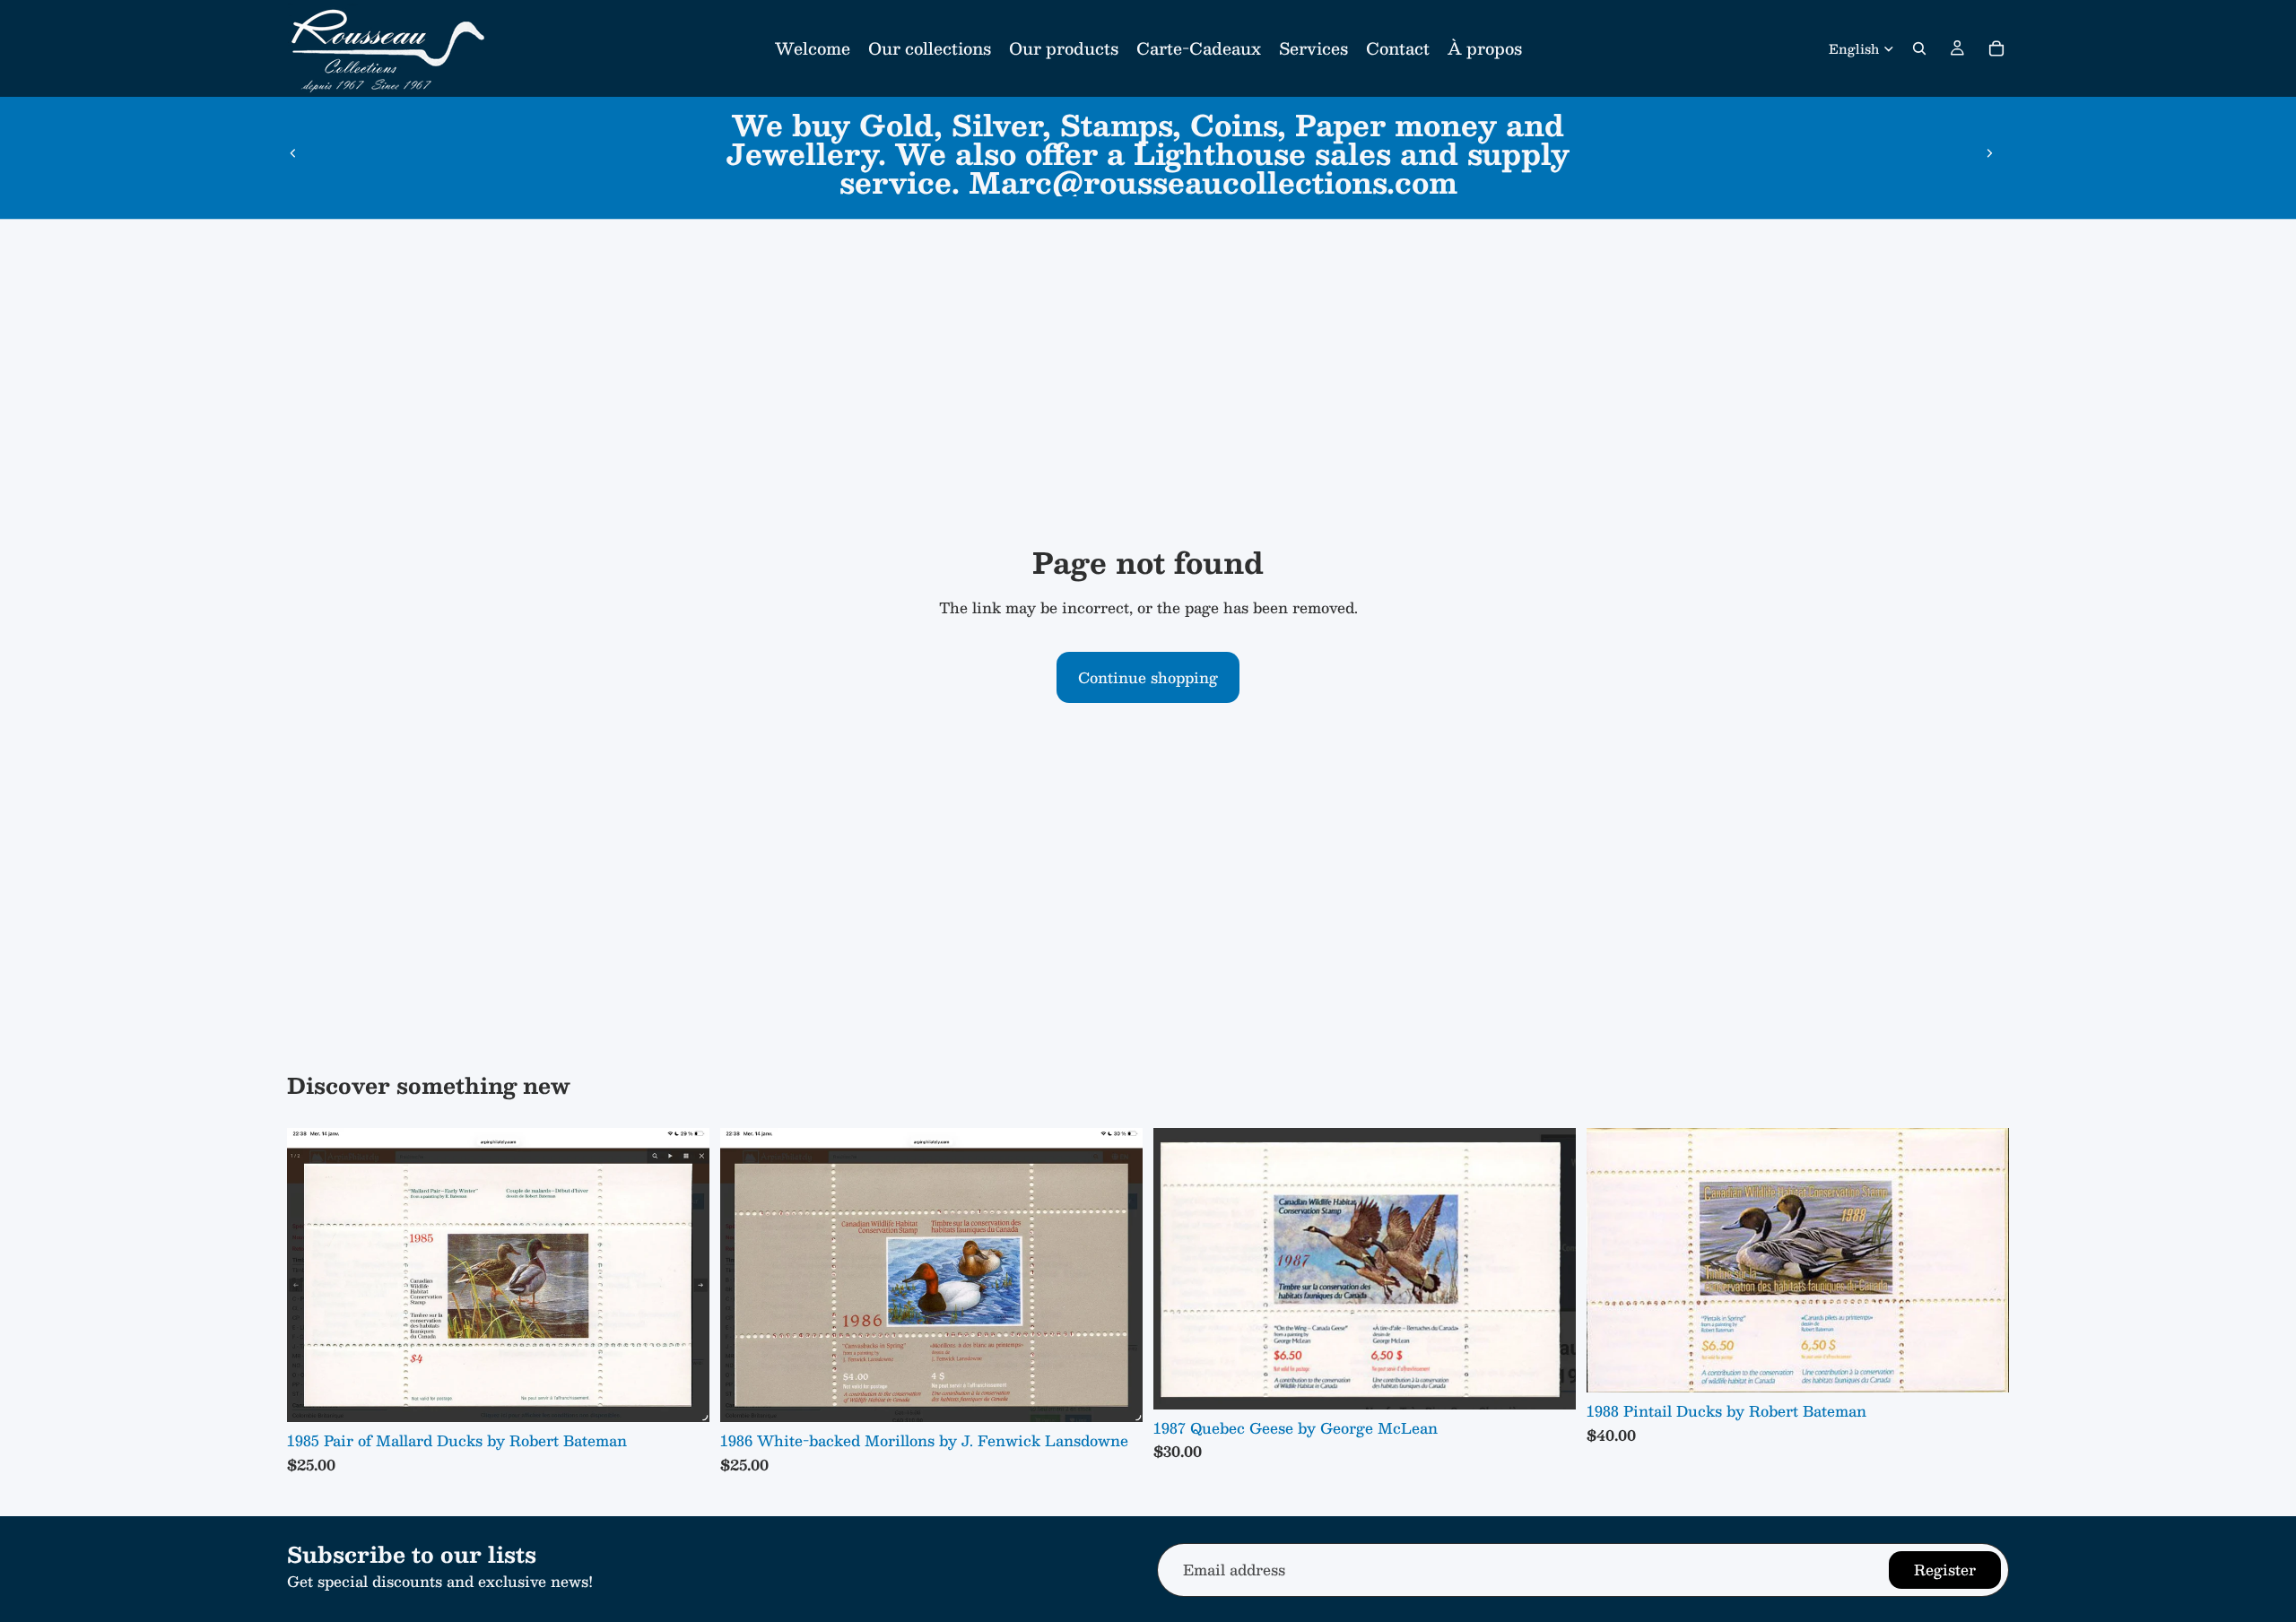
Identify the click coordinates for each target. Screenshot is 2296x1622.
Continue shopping (1148, 677)
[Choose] (682, 1395)
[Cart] (1996, 48)
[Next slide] (1989, 153)
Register (1945, 1570)
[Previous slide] (293, 153)
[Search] (1919, 48)
